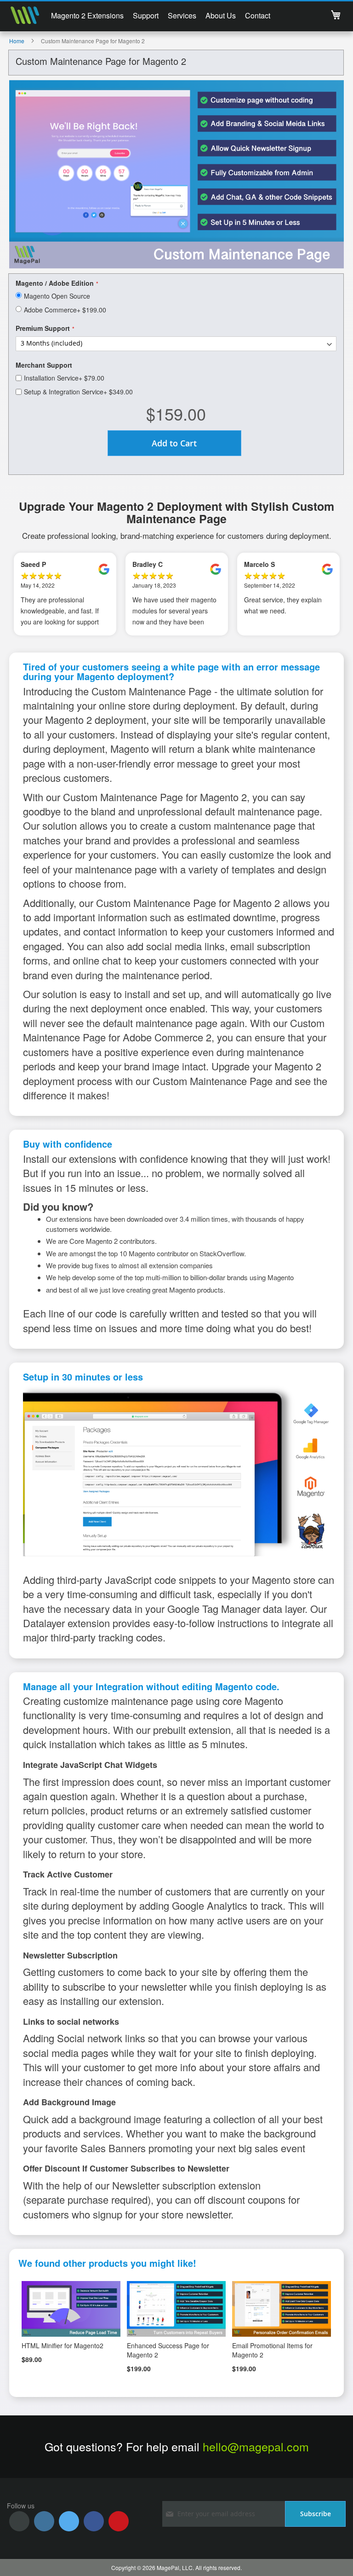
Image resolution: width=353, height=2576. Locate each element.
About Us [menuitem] (221, 15)
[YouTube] (119, 2521)
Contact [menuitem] (258, 15)
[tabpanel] (65, 594)
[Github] (19, 2521)
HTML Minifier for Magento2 (63, 2345)
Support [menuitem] (146, 15)
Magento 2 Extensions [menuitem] (87, 15)
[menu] (161, 17)
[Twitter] (69, 2521)
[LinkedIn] (44, 2521)
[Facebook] (94, 2521)
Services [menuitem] (182, 15)
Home (17, 41)
